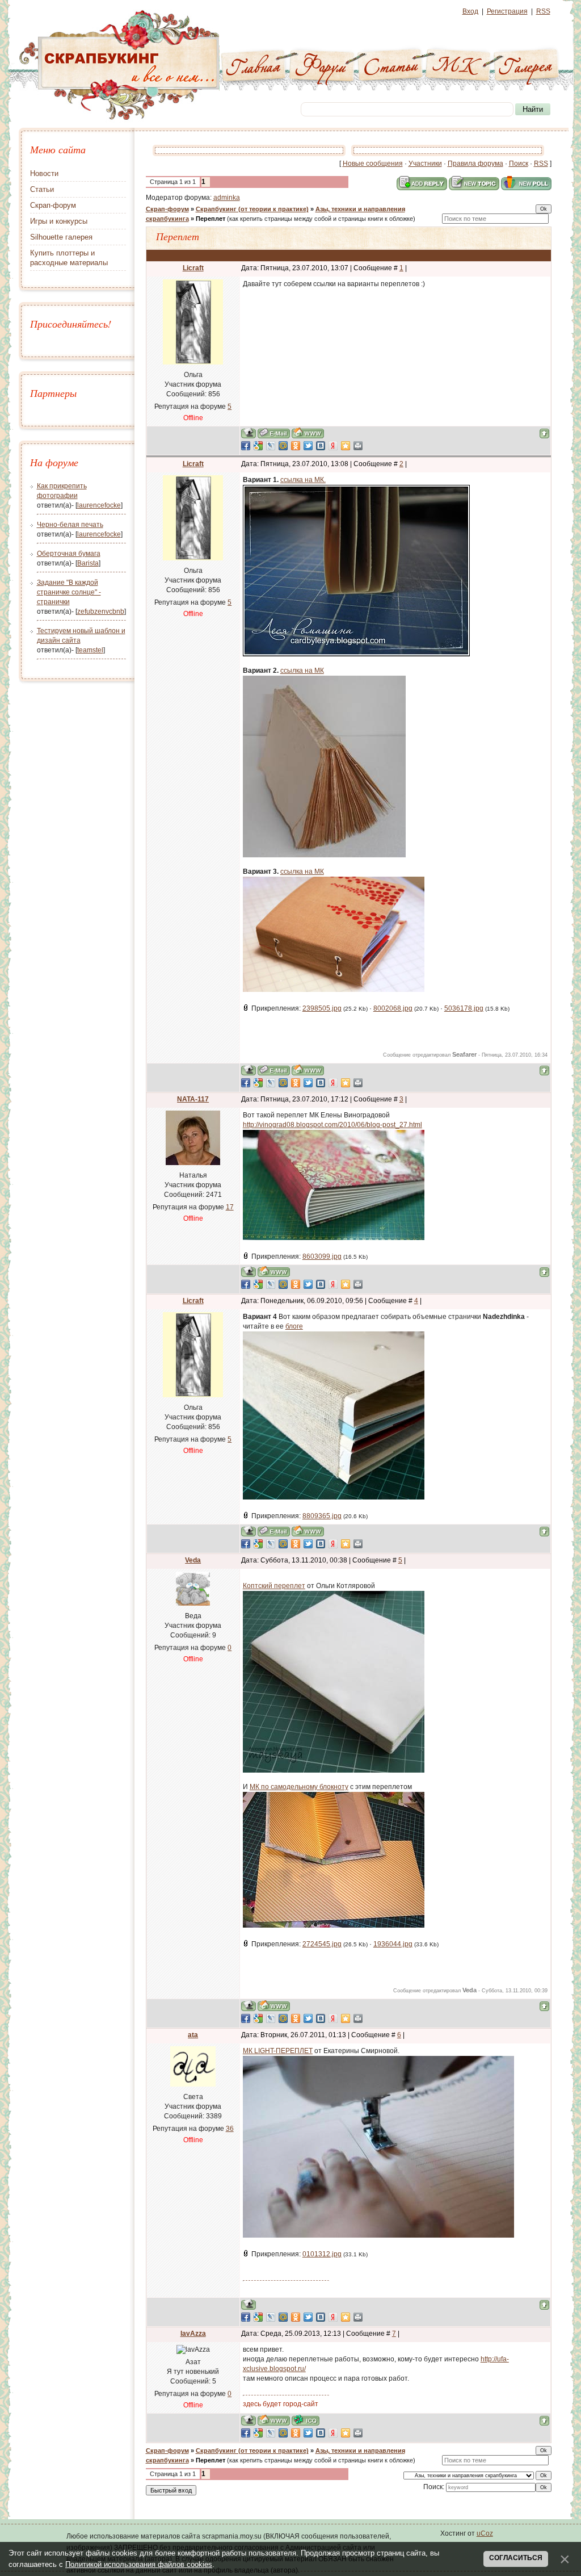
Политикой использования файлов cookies (139, 2564)
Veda (193, 1560)
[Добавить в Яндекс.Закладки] (333, 446)
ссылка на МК (302, 671)
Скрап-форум (167, 209)
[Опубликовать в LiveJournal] (271, 446)
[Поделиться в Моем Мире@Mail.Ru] (283, 446)
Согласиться (516, 2558)
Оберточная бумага (69, 554)
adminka (227, 198)
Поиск (519, 164)
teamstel (90, 650)
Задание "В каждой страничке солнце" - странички (69, 592)
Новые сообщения (373, 164)
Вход (470, 11)
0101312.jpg (322, 2254)
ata (193, 2035)
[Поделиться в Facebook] (246, 446)
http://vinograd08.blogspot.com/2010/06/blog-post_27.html (332, 1125)
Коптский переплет (274, 1586)
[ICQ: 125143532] (306, 2420)
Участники (425, 164)
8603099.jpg (322, 1256)
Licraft (193, 268)
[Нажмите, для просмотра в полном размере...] (324, 855)
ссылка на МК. (303, 480)
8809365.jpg (322, 1516)
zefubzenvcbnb (101, 611)
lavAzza (193, 2334)
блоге (294, 1326)
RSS (543, 11)
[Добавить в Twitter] (308, 446)
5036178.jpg (464, 1008)
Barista (88, 563)
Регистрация (507, 11)
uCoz (485, 2533)
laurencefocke (99, 505)
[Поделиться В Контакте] (321, 446)
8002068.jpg (393, 1008)
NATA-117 (193, 1099)
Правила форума (475, 164)
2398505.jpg (322, 1008)
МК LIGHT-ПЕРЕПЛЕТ (278, 2051)
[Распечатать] (358, 446)
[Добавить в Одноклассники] (296, 446)
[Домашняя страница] (308, 433)
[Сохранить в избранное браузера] (346, 446)
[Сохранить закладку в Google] (258, 446)
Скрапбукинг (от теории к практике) (252, 209)
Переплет (210, 219)
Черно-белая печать (70, 525)
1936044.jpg (393, 1944)
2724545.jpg (322, 1944)
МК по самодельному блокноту (299, 1787)
